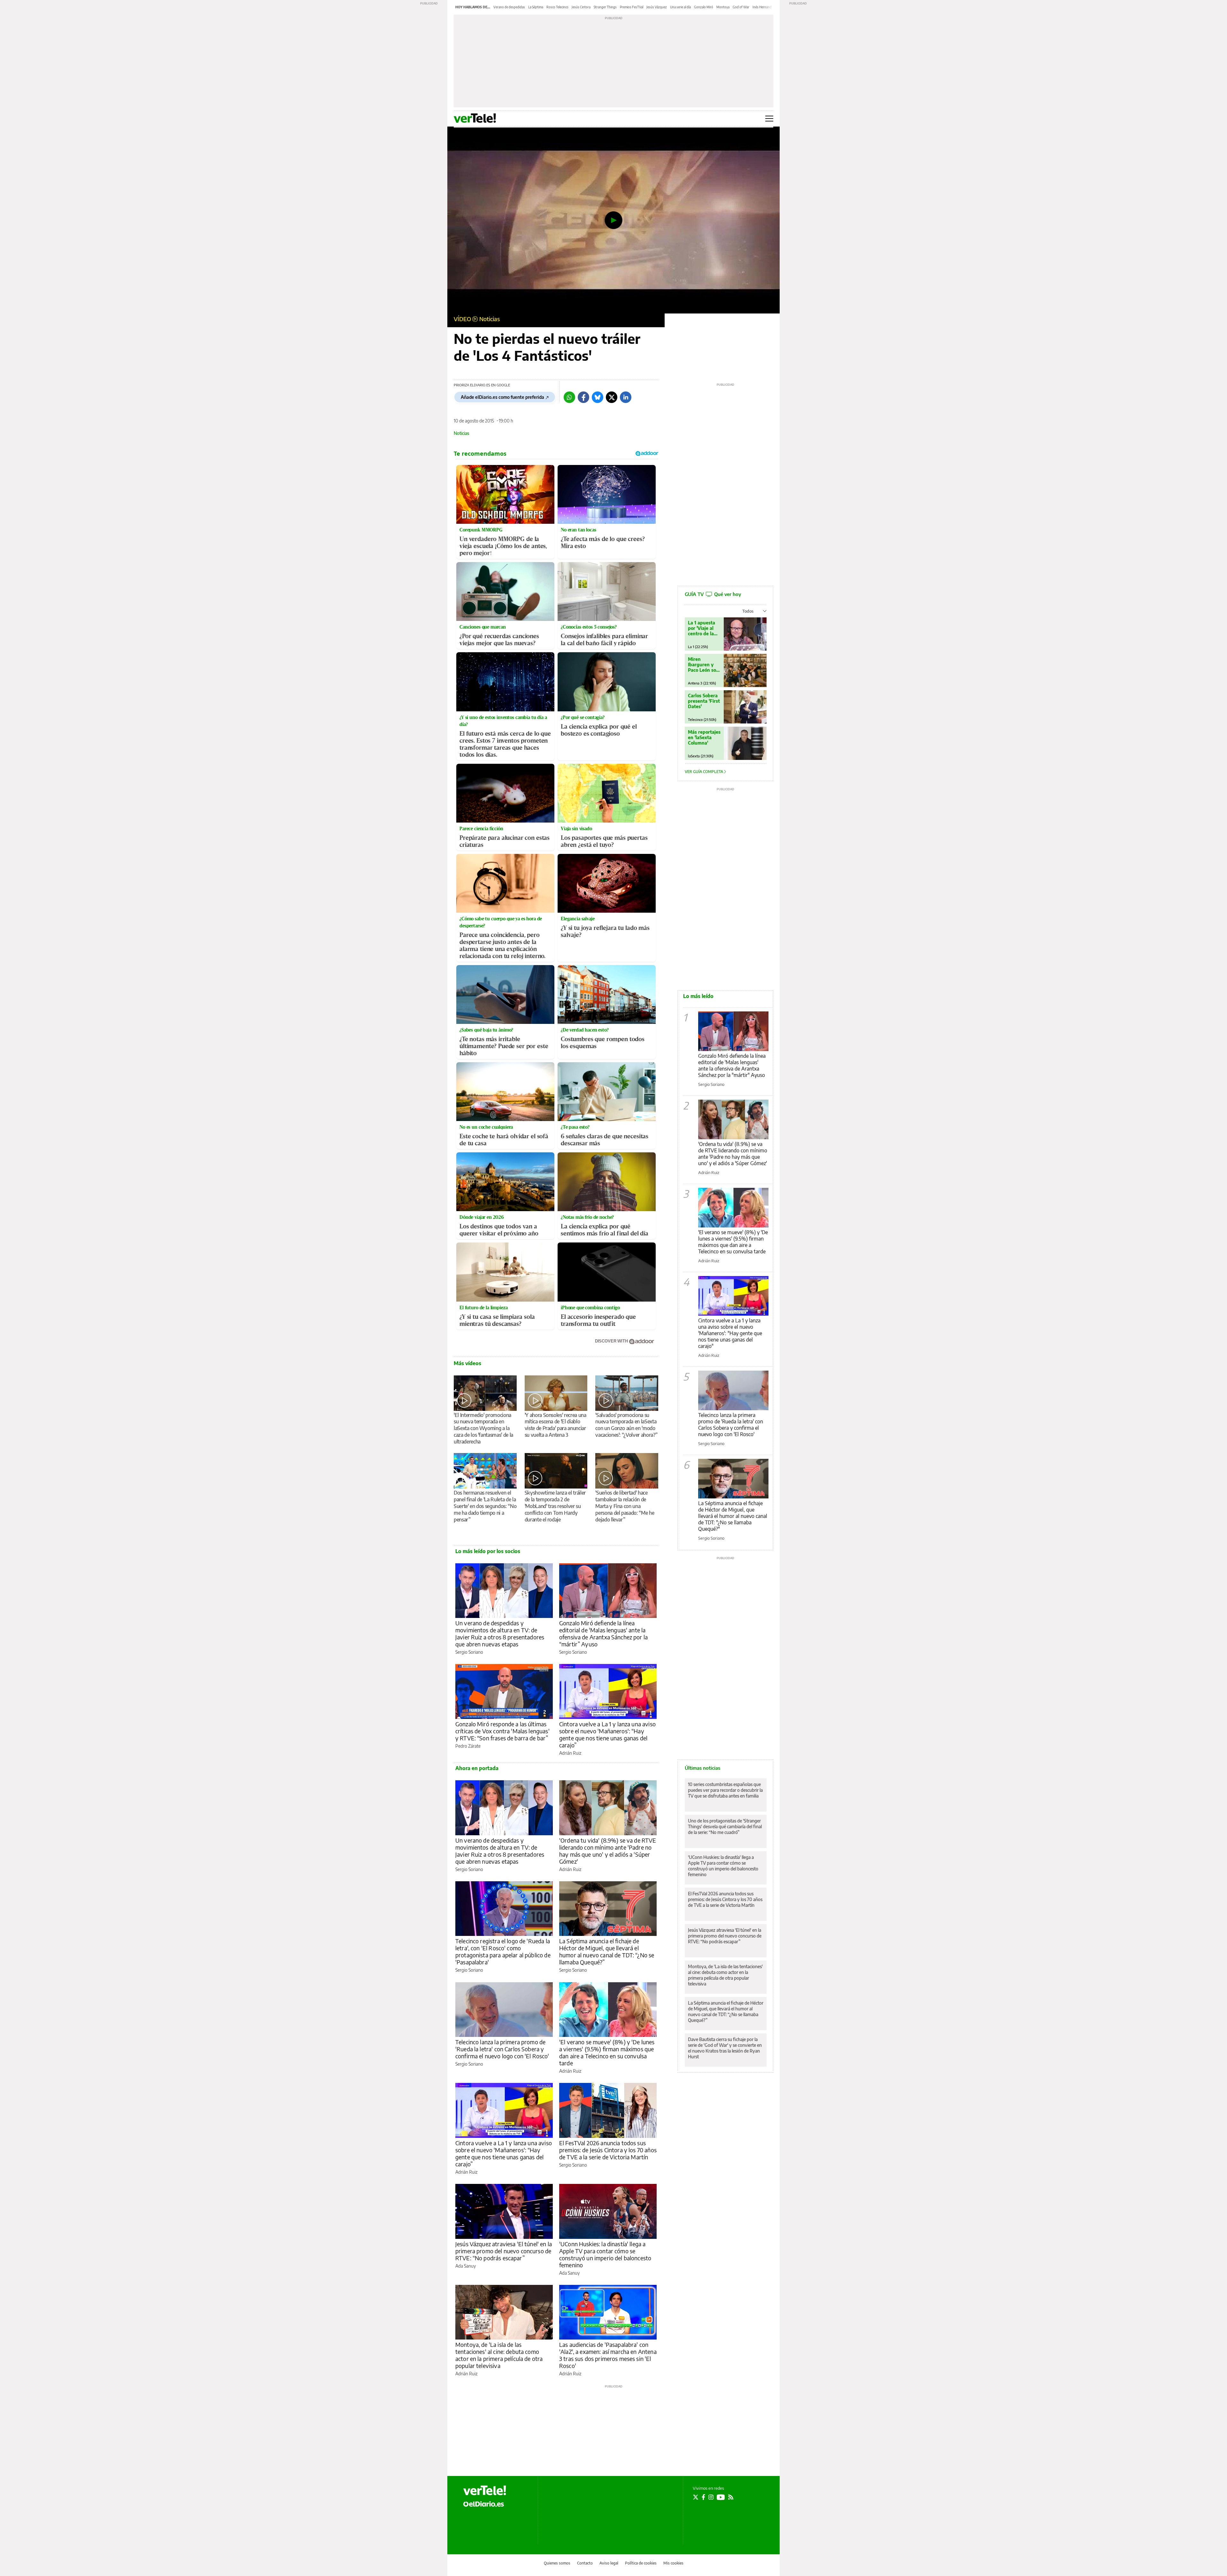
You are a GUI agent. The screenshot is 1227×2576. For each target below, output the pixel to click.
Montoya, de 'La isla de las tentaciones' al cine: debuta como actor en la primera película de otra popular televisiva (499, 2355)
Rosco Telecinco (557, 7)
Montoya (723, 7)
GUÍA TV (713, 594)
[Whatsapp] (569, 397)
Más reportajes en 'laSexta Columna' (704, 737)
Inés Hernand (762, 7)
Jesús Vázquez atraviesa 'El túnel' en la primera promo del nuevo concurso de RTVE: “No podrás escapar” (504, 2251)
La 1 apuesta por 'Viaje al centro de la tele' (702, 628)
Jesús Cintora (581, 7)
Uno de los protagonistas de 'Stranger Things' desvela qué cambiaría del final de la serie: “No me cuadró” (725, 1826)
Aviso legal (609, 2563)
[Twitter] (612, 397)
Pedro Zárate (468, 1746)
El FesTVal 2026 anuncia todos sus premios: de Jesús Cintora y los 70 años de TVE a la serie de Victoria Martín (608, 2150)
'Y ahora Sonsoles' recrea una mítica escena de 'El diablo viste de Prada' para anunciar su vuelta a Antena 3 (556, 1425)
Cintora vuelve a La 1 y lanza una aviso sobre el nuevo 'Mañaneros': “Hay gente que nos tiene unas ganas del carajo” (607, 1734)
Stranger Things (605, 7)
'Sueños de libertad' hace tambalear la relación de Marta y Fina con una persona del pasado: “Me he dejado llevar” (625, 1506)
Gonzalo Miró (704, 7)
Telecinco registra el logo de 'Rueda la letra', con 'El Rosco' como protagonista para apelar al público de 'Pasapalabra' (503, 1951)
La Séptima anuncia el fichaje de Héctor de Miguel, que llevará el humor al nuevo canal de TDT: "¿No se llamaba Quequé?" (733, 1516)
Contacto (585, 2563)
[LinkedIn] (626, 397)
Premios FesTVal (632, 7)
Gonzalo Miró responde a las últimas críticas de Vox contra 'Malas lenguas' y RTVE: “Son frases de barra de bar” (502, 1731)
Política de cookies (641, 2563)
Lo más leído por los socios (488, 1551)
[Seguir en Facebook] (703, 2497)
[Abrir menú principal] (769, 119)
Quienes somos (557, 2563)
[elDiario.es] (484, 2504)
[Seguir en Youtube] (721, 2497)
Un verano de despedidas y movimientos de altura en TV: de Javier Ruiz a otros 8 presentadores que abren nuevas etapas (500, 1633)
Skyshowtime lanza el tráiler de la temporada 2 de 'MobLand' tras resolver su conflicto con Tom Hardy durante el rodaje (555, 1506)
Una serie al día (680, 7)
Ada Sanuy (466, 2266)
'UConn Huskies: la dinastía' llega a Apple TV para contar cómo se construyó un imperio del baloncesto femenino (605, 2254)
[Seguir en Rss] (731, 2497)
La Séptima (536, 7)
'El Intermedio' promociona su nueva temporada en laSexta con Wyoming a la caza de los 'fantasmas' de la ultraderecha (483, 1428)
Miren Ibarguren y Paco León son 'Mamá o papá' (704, 665)
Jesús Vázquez (657, 7)
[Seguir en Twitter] (696, 2497)
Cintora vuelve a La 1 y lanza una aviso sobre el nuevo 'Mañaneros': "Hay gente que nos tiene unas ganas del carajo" (730, 1333)
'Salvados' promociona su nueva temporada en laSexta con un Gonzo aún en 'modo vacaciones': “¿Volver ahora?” (626, 1425)
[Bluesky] (598, 397)
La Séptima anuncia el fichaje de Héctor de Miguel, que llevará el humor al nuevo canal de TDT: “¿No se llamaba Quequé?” (607, 1951)
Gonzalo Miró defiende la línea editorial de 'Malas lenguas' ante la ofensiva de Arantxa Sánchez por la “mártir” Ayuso (603, 1633)
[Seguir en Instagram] (711, 2497)
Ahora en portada (477, 1768)
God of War (741, 7)
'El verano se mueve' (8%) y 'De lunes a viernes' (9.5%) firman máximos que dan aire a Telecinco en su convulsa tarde (607, 2052)
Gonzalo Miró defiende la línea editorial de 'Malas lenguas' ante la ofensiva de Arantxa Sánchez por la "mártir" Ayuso (732, 1065)
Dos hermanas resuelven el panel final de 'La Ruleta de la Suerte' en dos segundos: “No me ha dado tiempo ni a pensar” (485, 1506)
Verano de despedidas (509, 7)
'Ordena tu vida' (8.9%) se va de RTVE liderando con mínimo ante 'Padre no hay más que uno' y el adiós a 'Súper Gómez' (608, 1851)
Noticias (490, 319)
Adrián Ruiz (570, 1753)
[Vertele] (485, 2490)
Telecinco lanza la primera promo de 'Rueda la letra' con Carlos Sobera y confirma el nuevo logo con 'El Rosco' (502, 2049)
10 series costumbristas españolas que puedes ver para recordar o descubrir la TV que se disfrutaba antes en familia (725, 1790)
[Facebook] (583, 397)
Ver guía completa (704, 772)
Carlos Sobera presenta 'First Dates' (704, 701)
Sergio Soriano (469, 1652)
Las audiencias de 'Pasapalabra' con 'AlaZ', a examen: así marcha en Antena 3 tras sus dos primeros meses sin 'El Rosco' (608, 2355)
